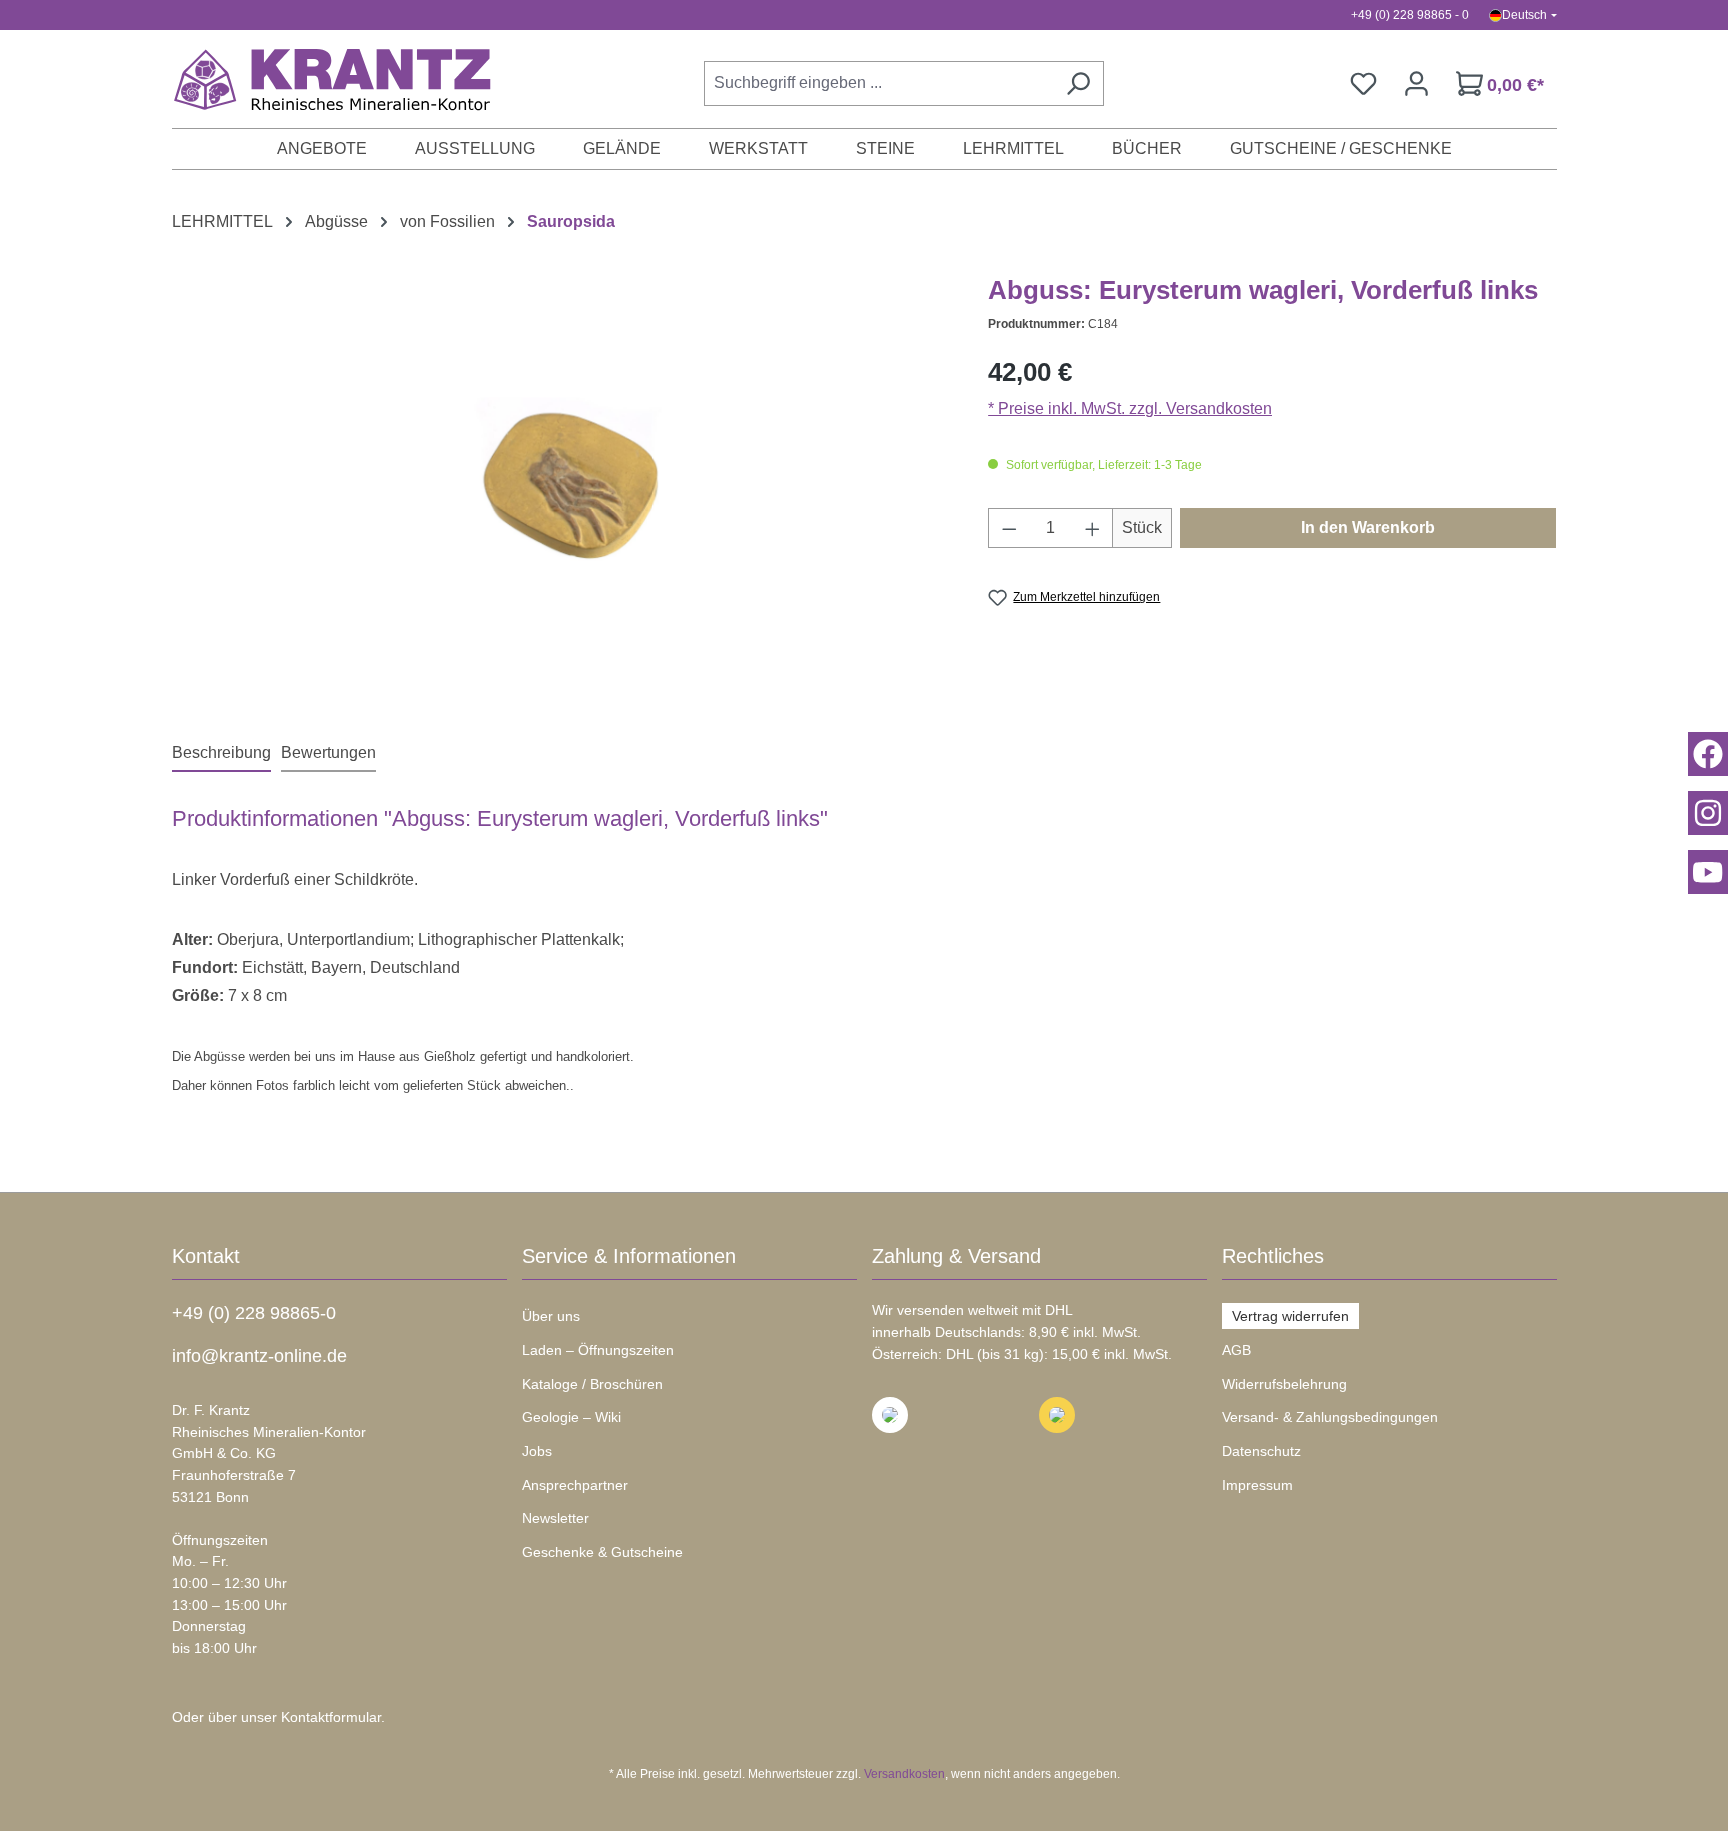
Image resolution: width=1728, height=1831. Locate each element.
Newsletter (555, 1518)
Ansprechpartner (575, 1485)
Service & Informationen (629, 1256)
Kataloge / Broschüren (592, 1384)
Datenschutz (1261, 1451)
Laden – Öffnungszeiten (598, 1350)
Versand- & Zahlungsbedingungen (1330, 1417)
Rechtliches (1273, 1256)
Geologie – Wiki (571, 1417)
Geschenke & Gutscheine (602, 1552)
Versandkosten (904, 1774)
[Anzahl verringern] (1009, 528)
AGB (1236, 1350)
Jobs (537, 1451)
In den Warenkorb (1368, 527)
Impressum (1257, 1485)
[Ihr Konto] (1416, 83)
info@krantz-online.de (259, 1356)
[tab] (221, 754)
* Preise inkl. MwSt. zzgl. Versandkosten (1130, 408)
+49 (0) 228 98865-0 (254, 1313)
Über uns (551, 1316)
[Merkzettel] (1363, 83)
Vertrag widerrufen (1290, 1316)
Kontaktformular (331, 1717)
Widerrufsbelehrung (1284, 1384)
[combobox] (878, 83)
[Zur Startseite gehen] (322, 79)
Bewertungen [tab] (328, 752)
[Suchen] (1078, 83)
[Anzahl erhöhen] (1093, 528)
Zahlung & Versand (956, 1256)
